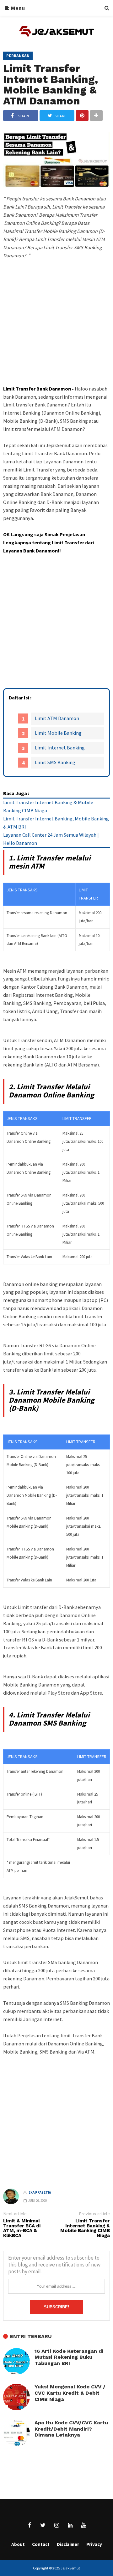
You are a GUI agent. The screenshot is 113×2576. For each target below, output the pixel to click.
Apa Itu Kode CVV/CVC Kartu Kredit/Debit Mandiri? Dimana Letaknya (71, 2429)
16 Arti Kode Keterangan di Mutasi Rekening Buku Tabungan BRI (69, 2357)
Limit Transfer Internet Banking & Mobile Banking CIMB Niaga (85, 2228)
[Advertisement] (56, 334)
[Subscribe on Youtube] (83, 2525)
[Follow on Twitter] (43, 2525)
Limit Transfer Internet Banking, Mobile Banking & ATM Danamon (51, 84)
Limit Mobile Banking (58, 733)
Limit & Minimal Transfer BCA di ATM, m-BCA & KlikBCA (22, 2228)
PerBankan (18, 56)
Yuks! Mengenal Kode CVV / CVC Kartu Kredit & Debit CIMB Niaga (70, 2393)
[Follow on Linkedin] (70, 2525)
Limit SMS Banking (55, 762)
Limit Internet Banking (60, 748)
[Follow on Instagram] (56, 2525)
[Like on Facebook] (30, 2525)
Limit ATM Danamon (57, 718)
